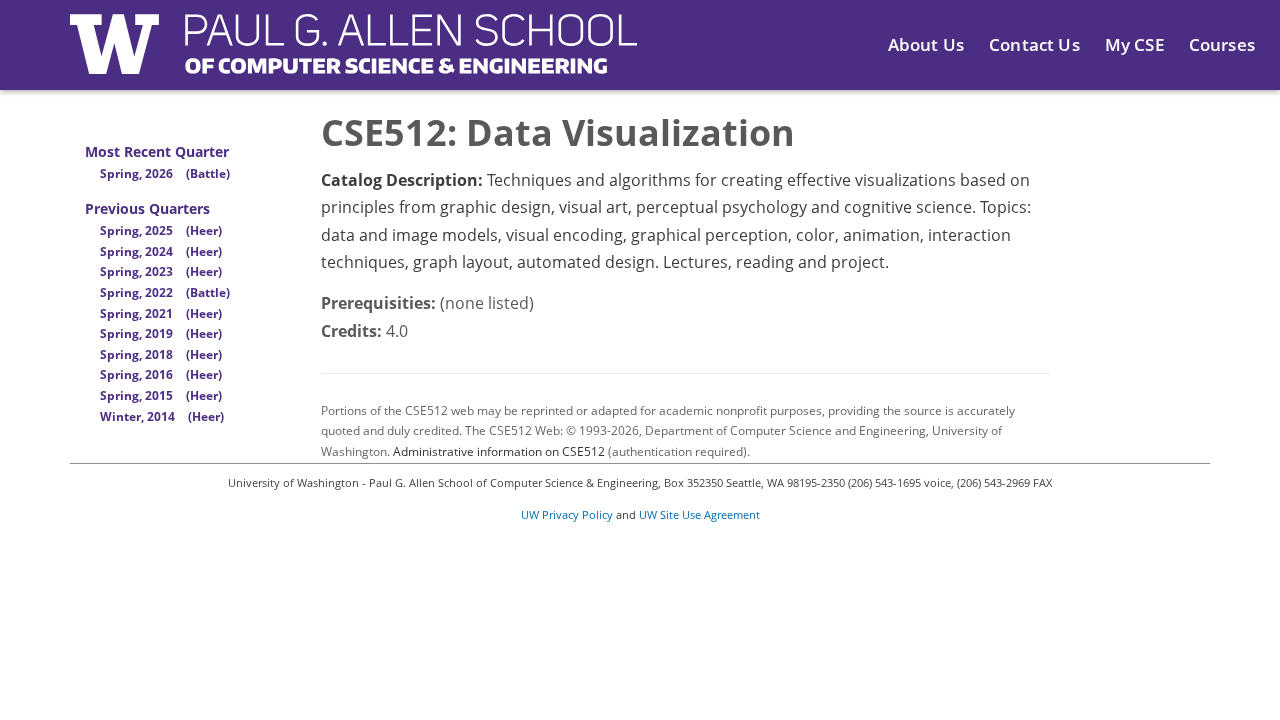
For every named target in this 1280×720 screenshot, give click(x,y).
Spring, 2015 (161, 395)
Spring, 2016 (161, 374)
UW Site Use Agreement (699, 514)
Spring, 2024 (161, 251)
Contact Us (1034, 44)
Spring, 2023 (161, 271)
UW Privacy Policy (567, 514)
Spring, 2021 (161, 313)
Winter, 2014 (162, 416)
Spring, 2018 (161, 354)
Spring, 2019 (161, 333)
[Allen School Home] (353, 56)
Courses (1222, 44)
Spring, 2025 (161, 230)
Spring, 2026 (165, 173)
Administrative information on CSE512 (499, 451)
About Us (926, 44)
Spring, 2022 (165, 292)
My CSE (1134, 44)
